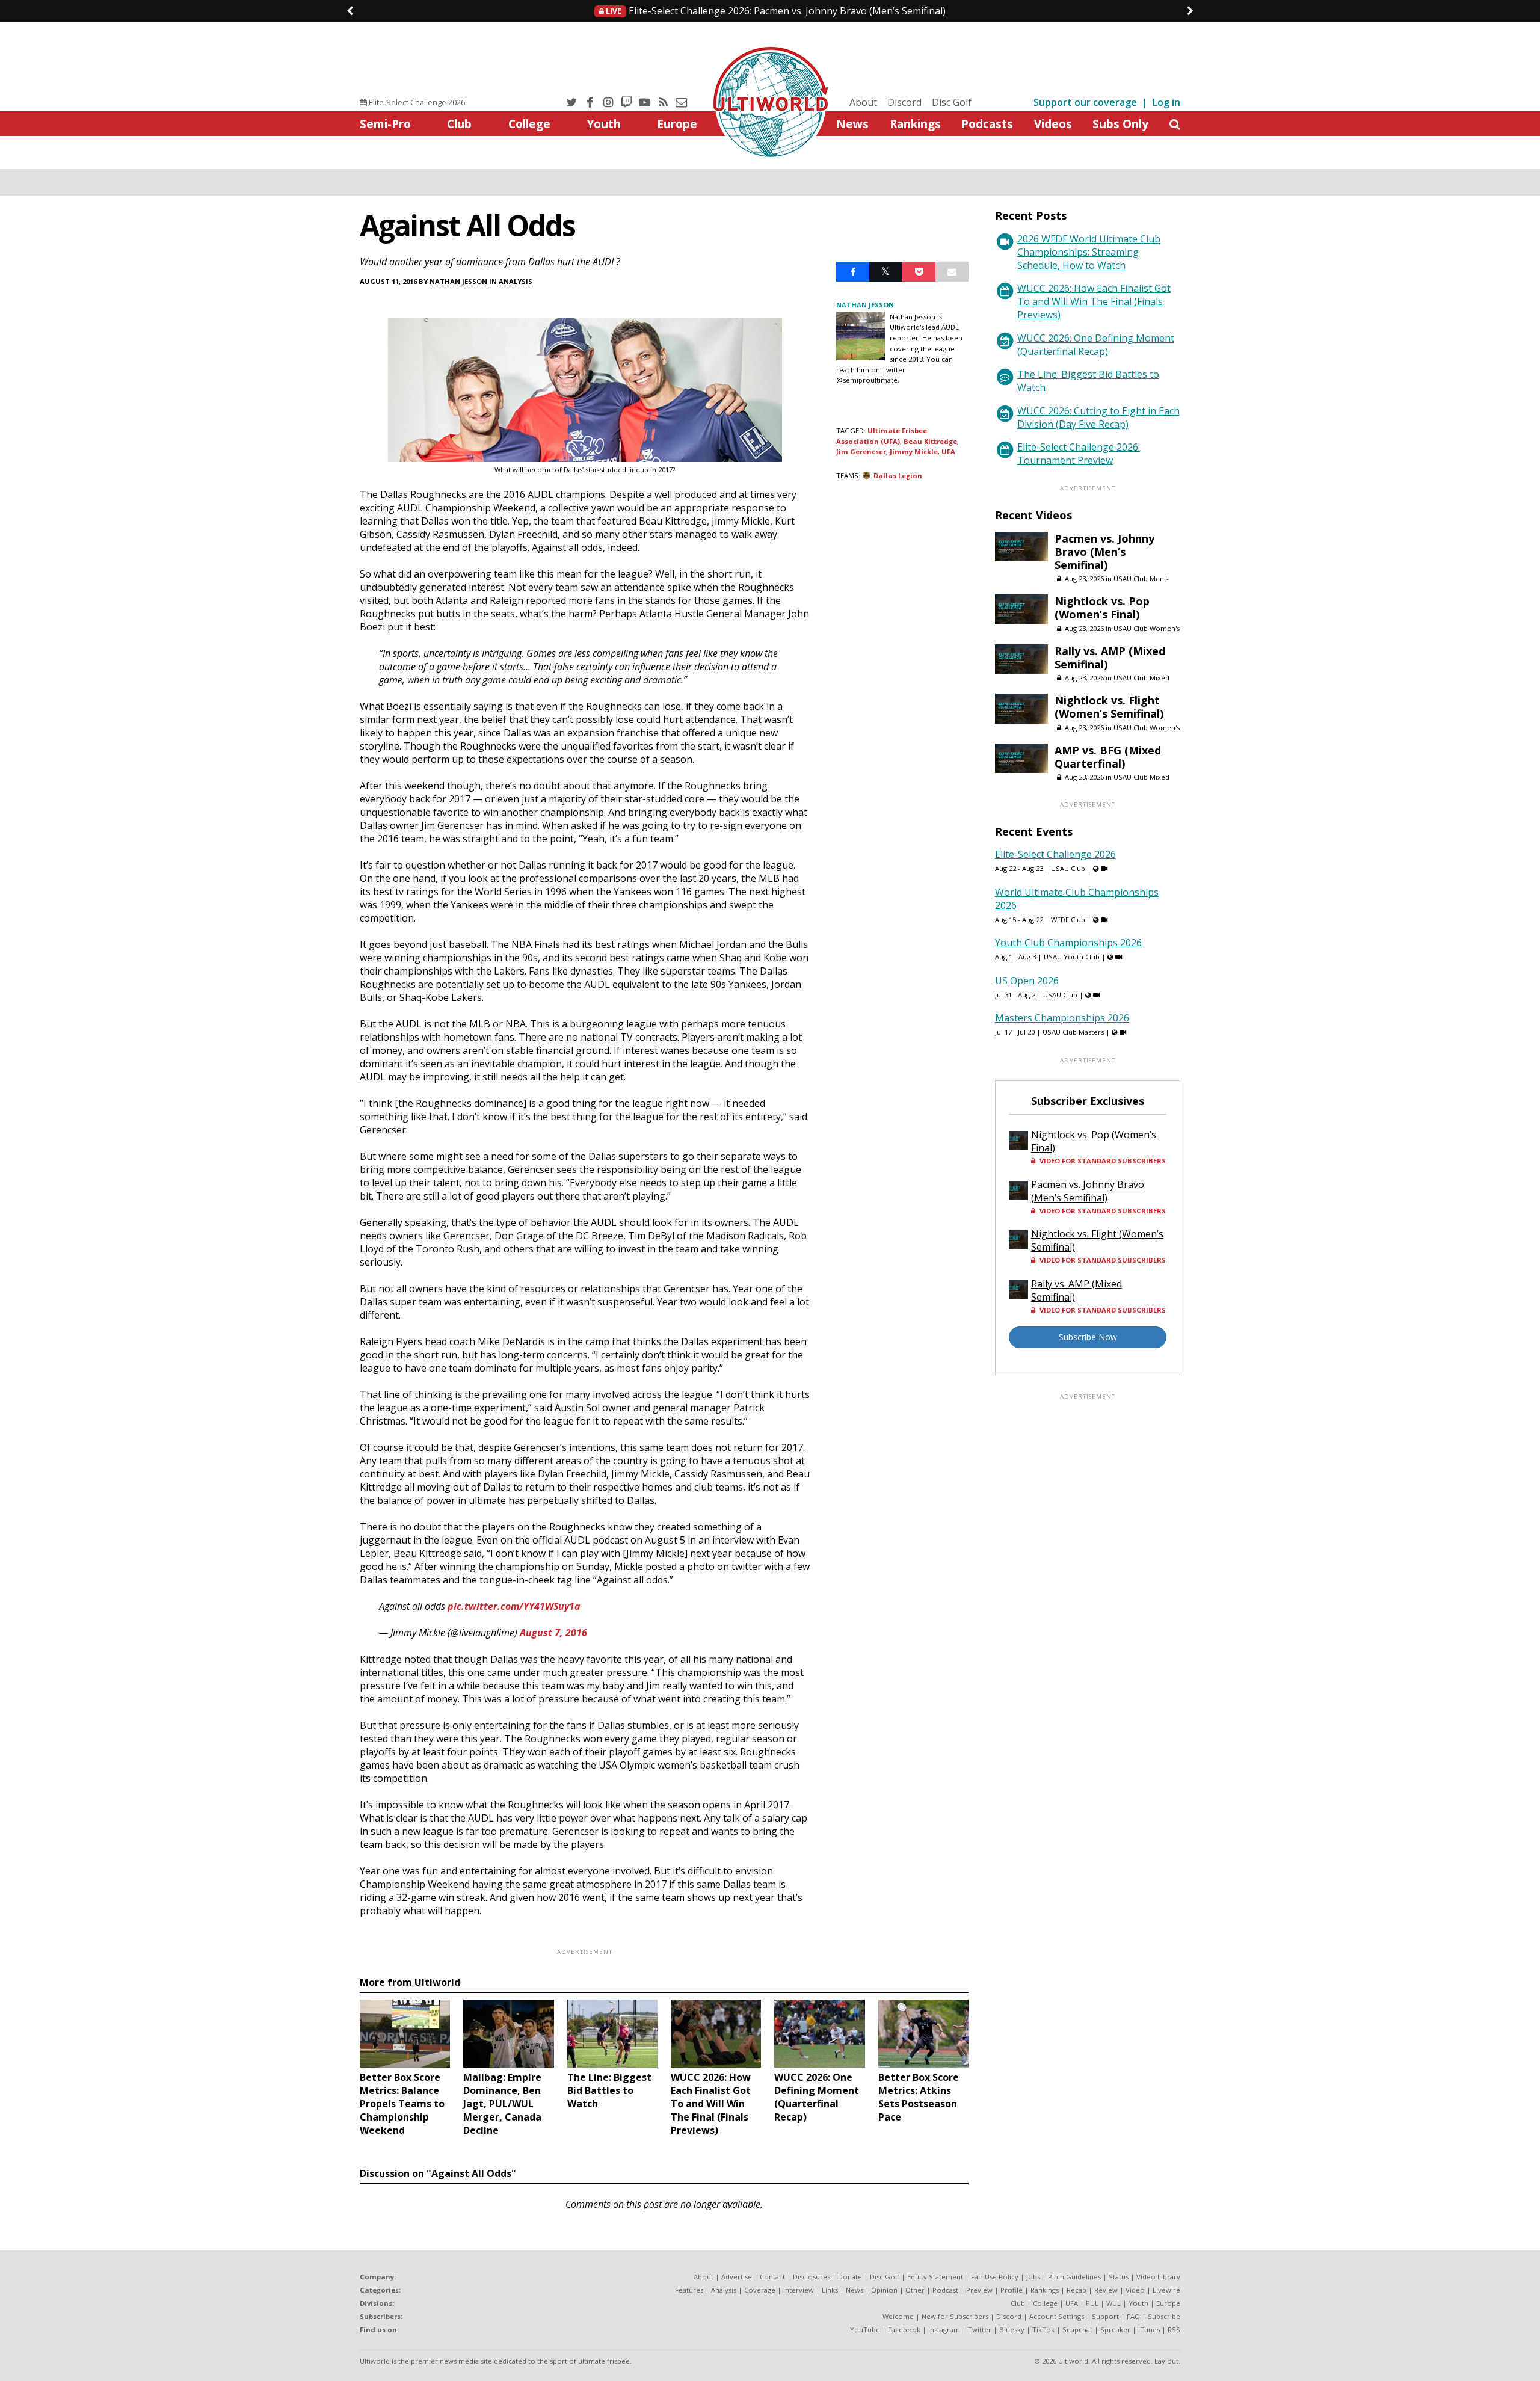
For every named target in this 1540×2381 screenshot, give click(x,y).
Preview (979, 2290)
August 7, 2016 (553, 1633)
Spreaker (1115, 2330)
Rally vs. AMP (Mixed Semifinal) (1110, 658)
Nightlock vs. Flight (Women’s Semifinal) (1109, 707)
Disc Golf (952, 102)
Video (1135, 2290)
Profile (1012, 2290)
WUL (1113, 2303)
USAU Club (1068, 868)
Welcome (898, 2316)
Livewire (1166, 2290)
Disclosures (812, 2277)
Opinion (884, 2290)
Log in (1166, 102)
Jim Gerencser (861, 451)
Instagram (944, 2330)
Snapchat (1077, 2330)
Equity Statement (935, 2277)
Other (915, 2290)
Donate (850, 2277)
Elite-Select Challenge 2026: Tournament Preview (1079, 454)
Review (1106, 2290)
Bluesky (1012, 2330)
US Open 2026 (1027, 981)
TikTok (1043, 2330)
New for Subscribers (955, 2316)
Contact (772, 2277)
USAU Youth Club (1072, 957)
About (863, 102)
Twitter (980, 2330)
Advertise (737, 2277)
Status (1119, 2277)
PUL (1092, 2303)
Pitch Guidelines (1074, 2277)
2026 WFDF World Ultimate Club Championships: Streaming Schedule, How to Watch (1089, 252)
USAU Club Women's (1147, 628)
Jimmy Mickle (914, 451)
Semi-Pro (385, 124)
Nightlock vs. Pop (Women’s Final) (1102, 608)
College (529, 124)
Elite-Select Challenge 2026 (416, 102)
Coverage (760, 2290)
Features (689, 2290)
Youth (604, 124)
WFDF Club (1068, 919)
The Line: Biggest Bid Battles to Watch (1088, 381)
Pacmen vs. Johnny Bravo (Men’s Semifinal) (775, 11)
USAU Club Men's (1141, 578)
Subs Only (1120, 124)
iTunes (1149, 2330)
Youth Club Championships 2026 (1068, 943)
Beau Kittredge (930, 441)
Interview (799, 2290)
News (852, 124)
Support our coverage (1085, 102)
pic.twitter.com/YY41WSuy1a (514, 1606)
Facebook (904, 2330)
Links (830, 2290)
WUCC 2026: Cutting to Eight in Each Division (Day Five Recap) (1098, 417)
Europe (677, 124)
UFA (948, 451)
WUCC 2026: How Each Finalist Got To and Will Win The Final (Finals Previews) (1094, 301)
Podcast (945, 2290)
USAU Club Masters (1073, 1032)
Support (1105, 2316)
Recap (1076, 2290)
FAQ (1133, 2316)
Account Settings (1057, 2316)
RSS (1174, 2330)
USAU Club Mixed (1141, 678)
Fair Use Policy (995, 2277)
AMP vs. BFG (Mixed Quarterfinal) (1108, 757)
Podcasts (987, 124)
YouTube (865, 2330)
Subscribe (1164, 2316)
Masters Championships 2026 (1062, 1018)
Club (459, 124)
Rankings (915, 124)
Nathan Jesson (458, 281)
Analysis (516, 281)
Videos (1053, 124)
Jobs (1033, 2277)
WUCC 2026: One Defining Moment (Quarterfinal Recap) (1096, 345)
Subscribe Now (1088, 1337)
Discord (904, 102)
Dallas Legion (898, 476)
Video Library (1158, 2277)
